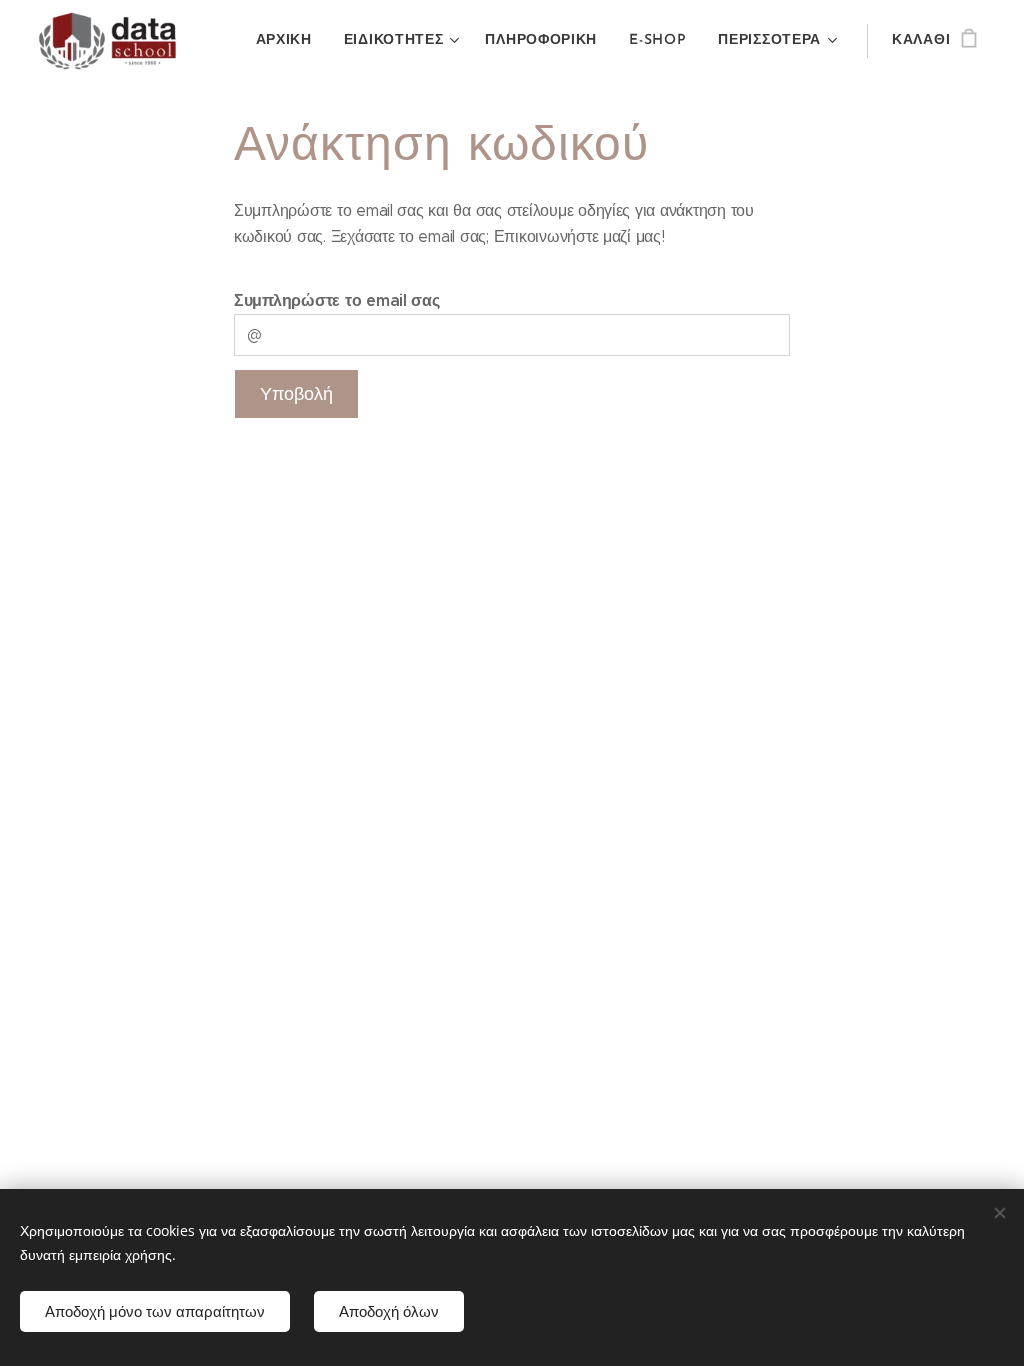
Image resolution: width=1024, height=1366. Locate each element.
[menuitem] (289, 41)
